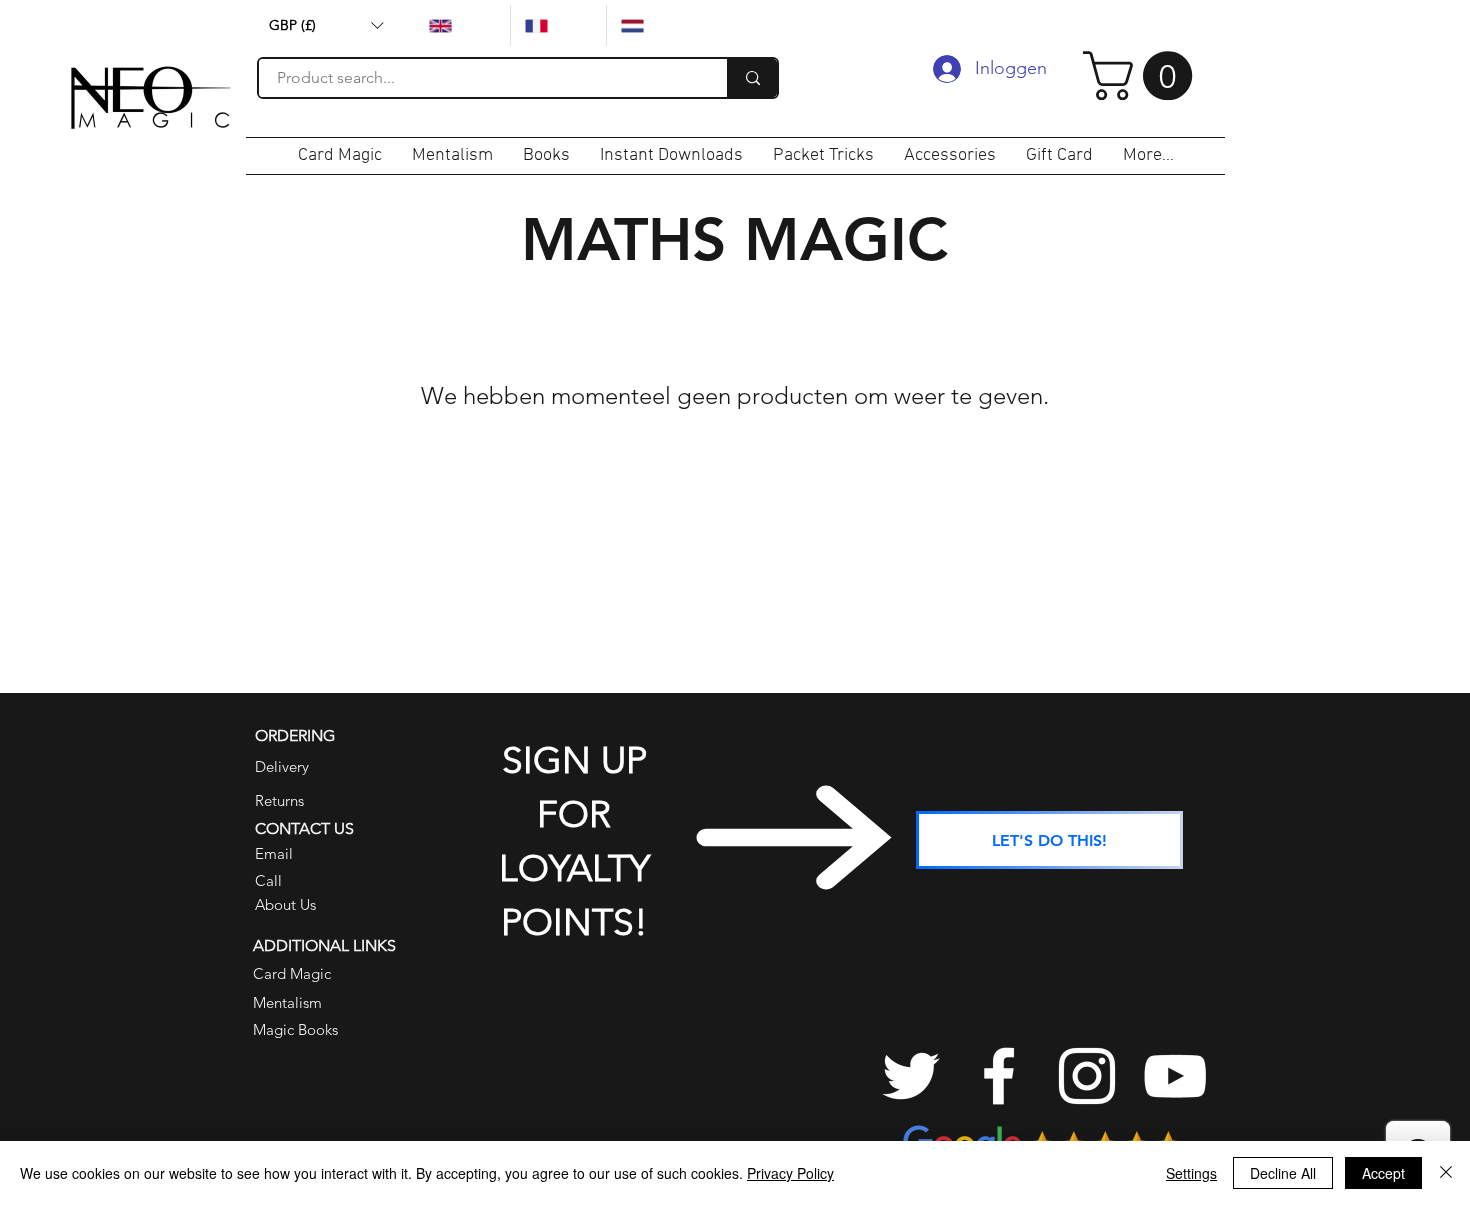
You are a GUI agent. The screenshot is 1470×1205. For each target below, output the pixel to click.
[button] (326, 25)
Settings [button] (1191, 1173)
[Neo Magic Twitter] (911, 1076)
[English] (462, 25)
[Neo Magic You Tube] (1175, 1076)
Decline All (1283, 1173)
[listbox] (326, 25)
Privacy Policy (790, 1173)
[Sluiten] (1446, 1173)
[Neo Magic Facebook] (999, 1076)
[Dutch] (654, 25)
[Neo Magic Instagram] (1087, 1076)
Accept (1383, 1173)
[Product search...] (752, 78)
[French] (558, 25)
